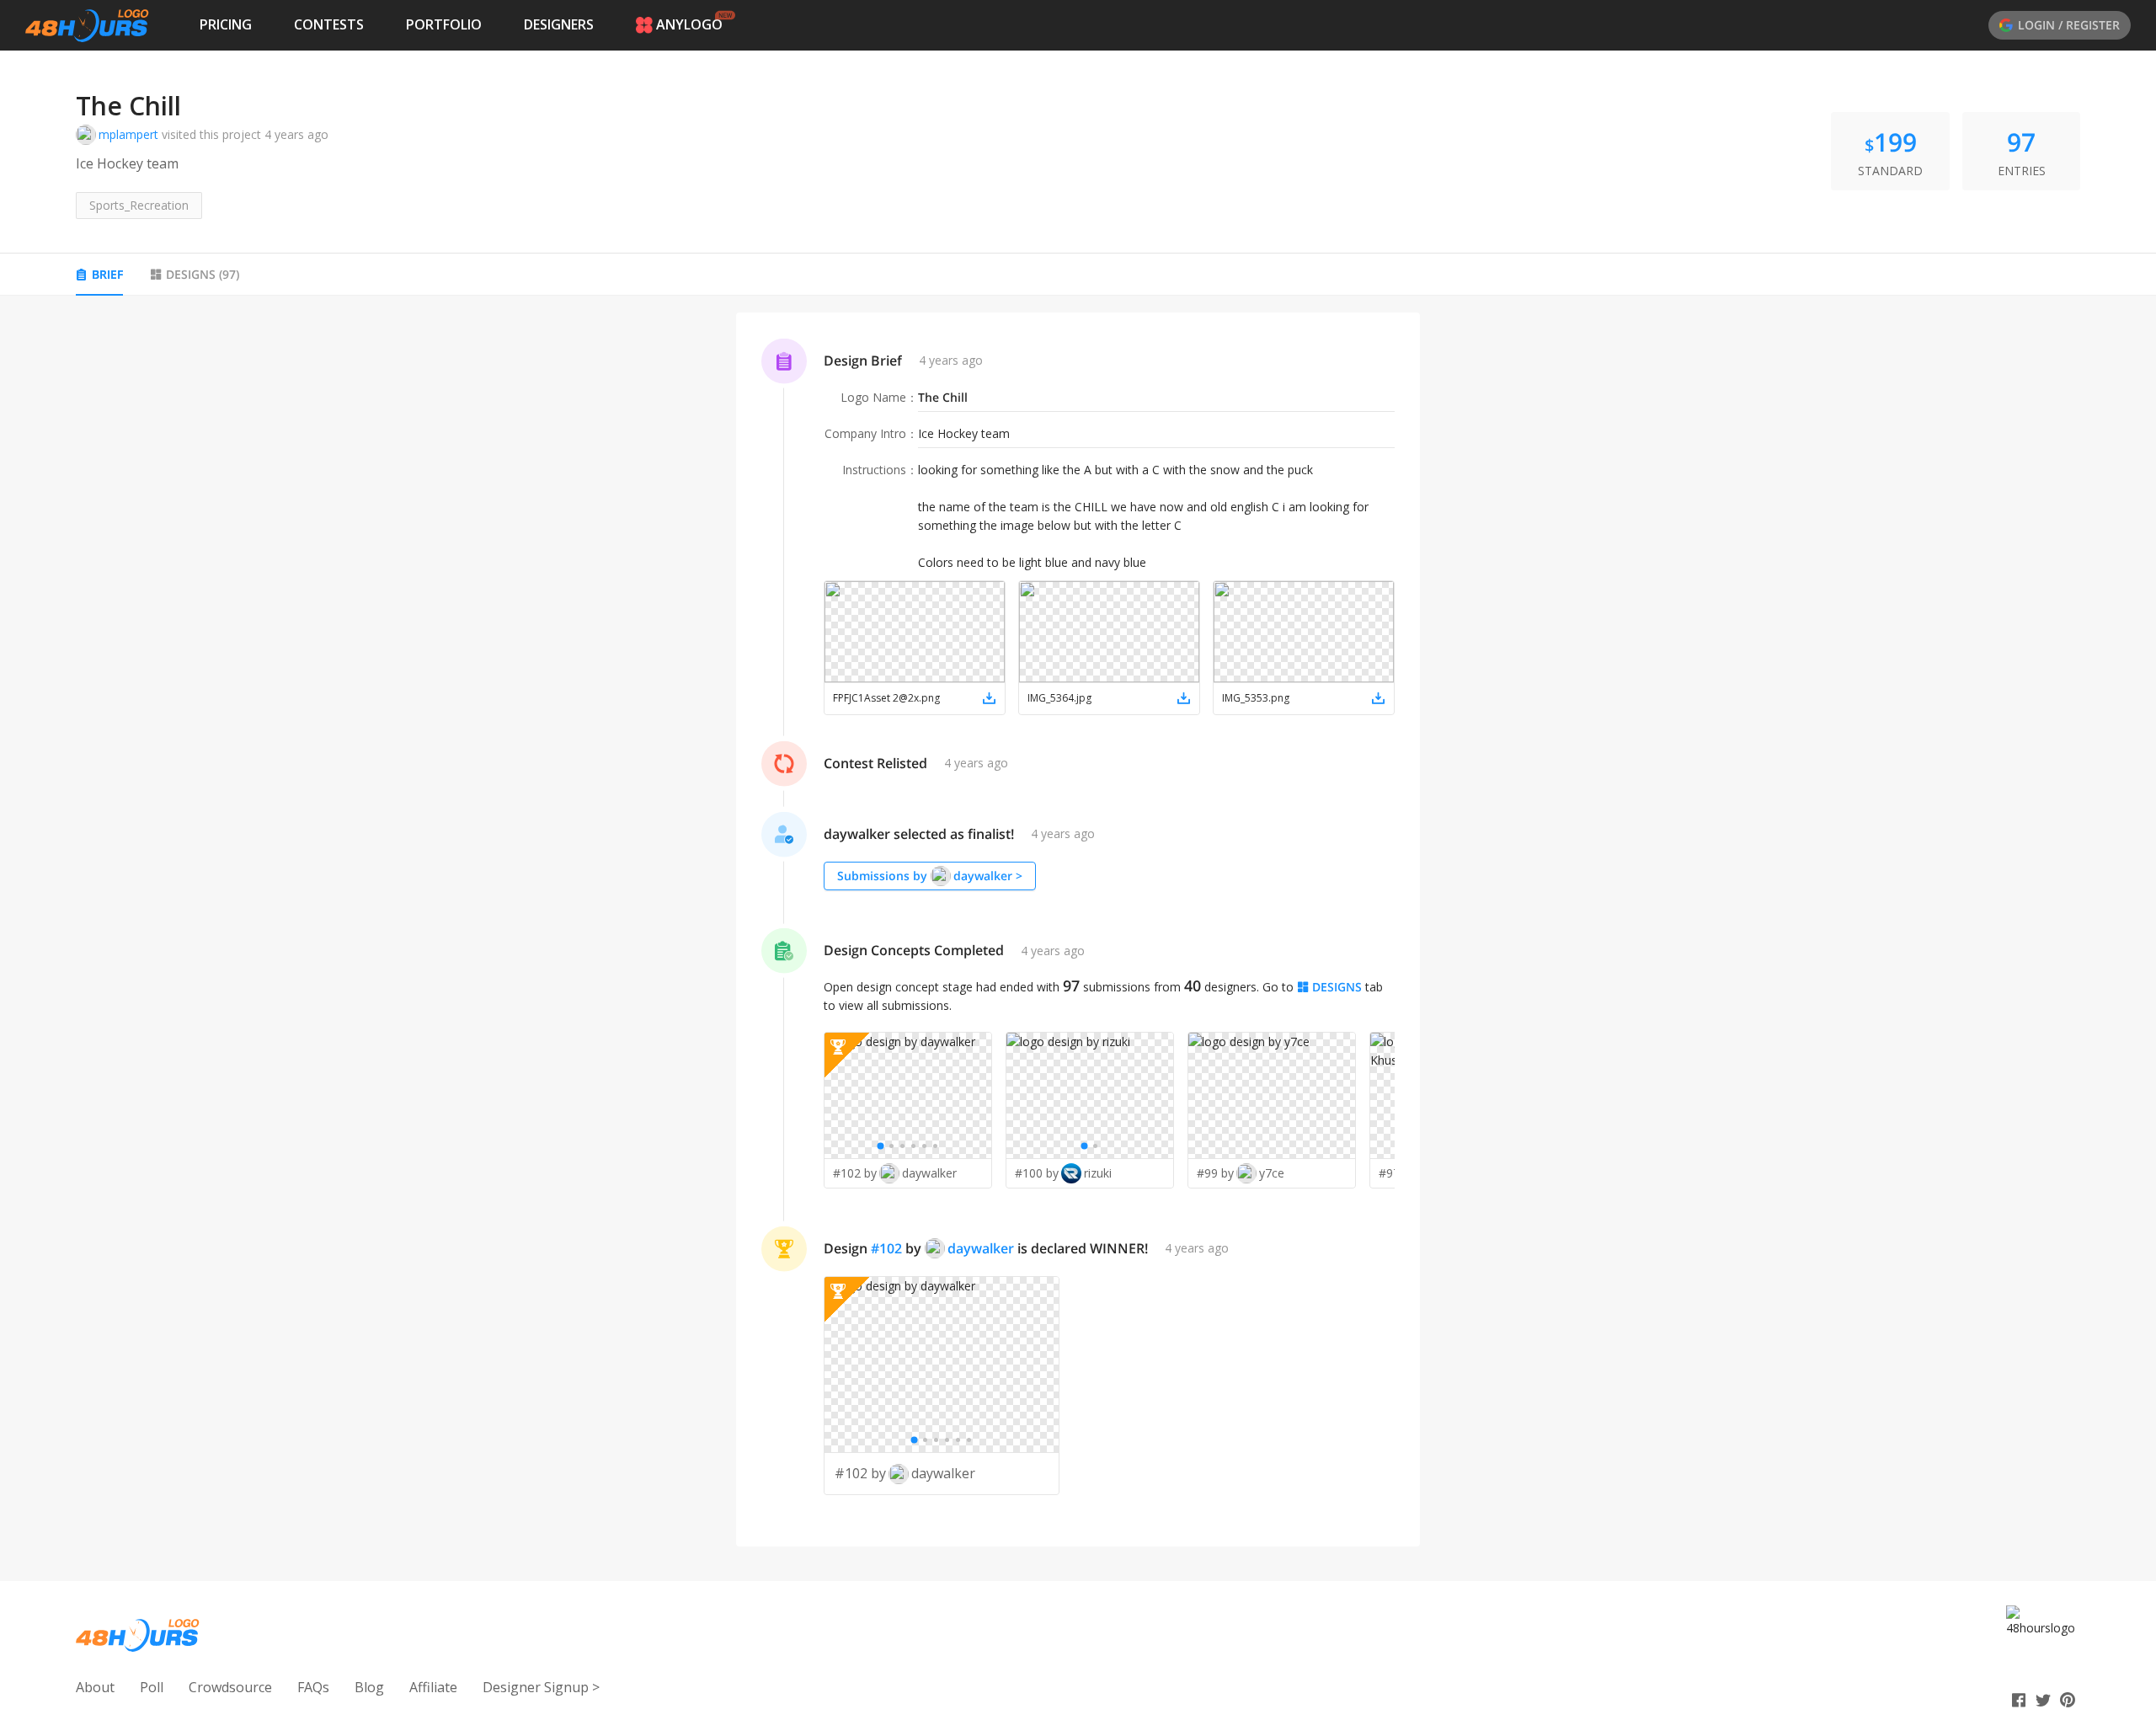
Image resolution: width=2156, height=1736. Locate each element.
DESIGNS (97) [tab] (203, 274)
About (95, 1687)
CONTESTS (329, 24)
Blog (369, 1687)
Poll (152, 1687)
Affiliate (433, 1687)
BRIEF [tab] (107, 274)
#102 (886, 1248)
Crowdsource (230, 1687)
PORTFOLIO (444, 24)
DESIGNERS (559, 24)
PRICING (226, 24)
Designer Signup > (541, 1687)
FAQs (313, 1687)
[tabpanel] (1078, 930)
